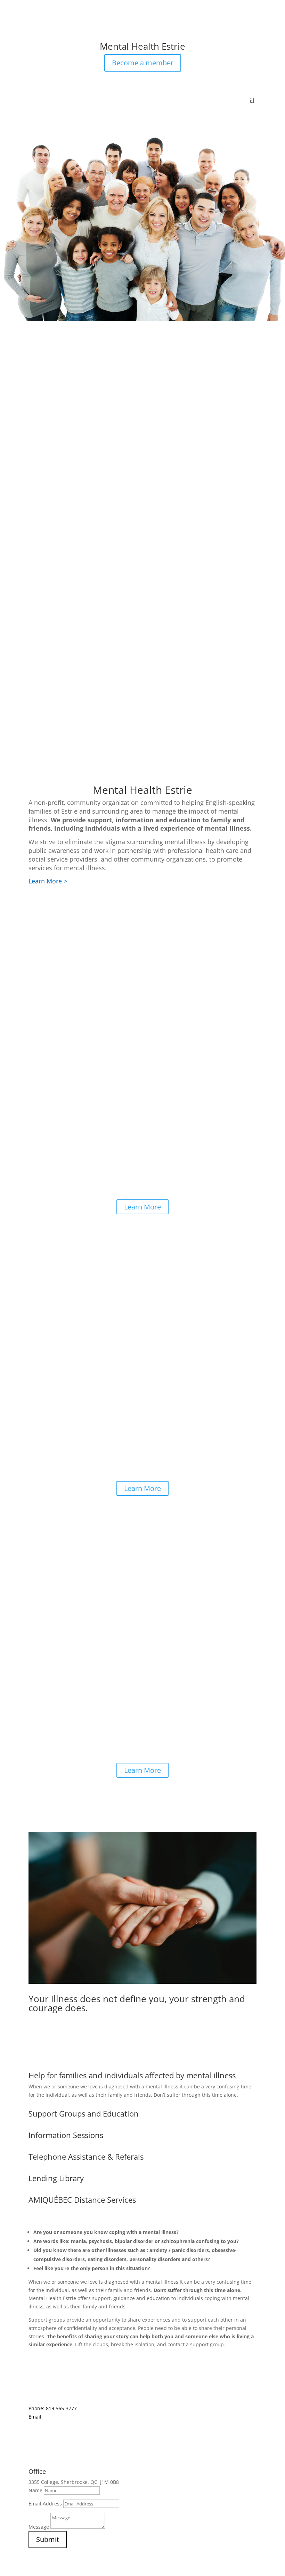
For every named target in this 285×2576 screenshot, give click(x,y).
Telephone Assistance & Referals (86, 2157)
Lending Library (56, 2178)
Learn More (142, 1207)
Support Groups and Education (84, 2113)
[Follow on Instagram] (48, 33)
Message (39, 2527)
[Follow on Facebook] (34, 33)
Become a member (143, 63)
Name (35, 2490)
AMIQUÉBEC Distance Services (82, 2200)
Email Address (45, 2504)
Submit (48, 2539)
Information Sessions (66, 2135)
